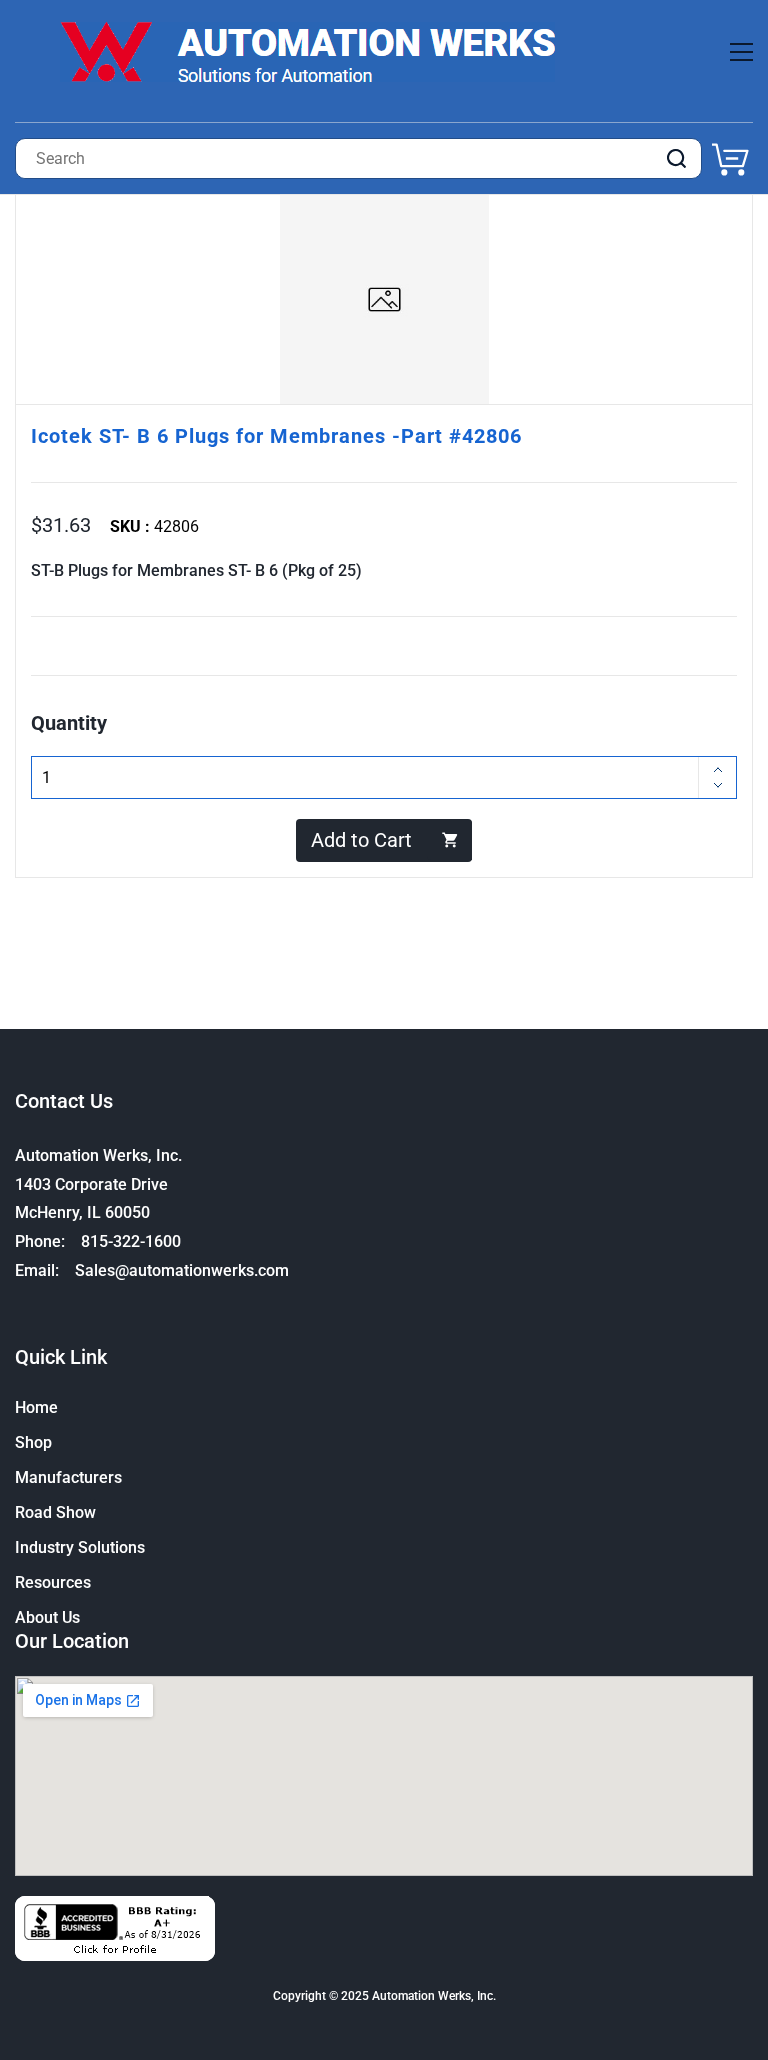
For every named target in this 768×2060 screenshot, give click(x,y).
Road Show (55, 1512)
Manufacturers (68, 1477)
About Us (47, 1617)
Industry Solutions (80, 1547)
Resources (53, 1582)
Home (36, 1407)
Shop (33, 1442)
